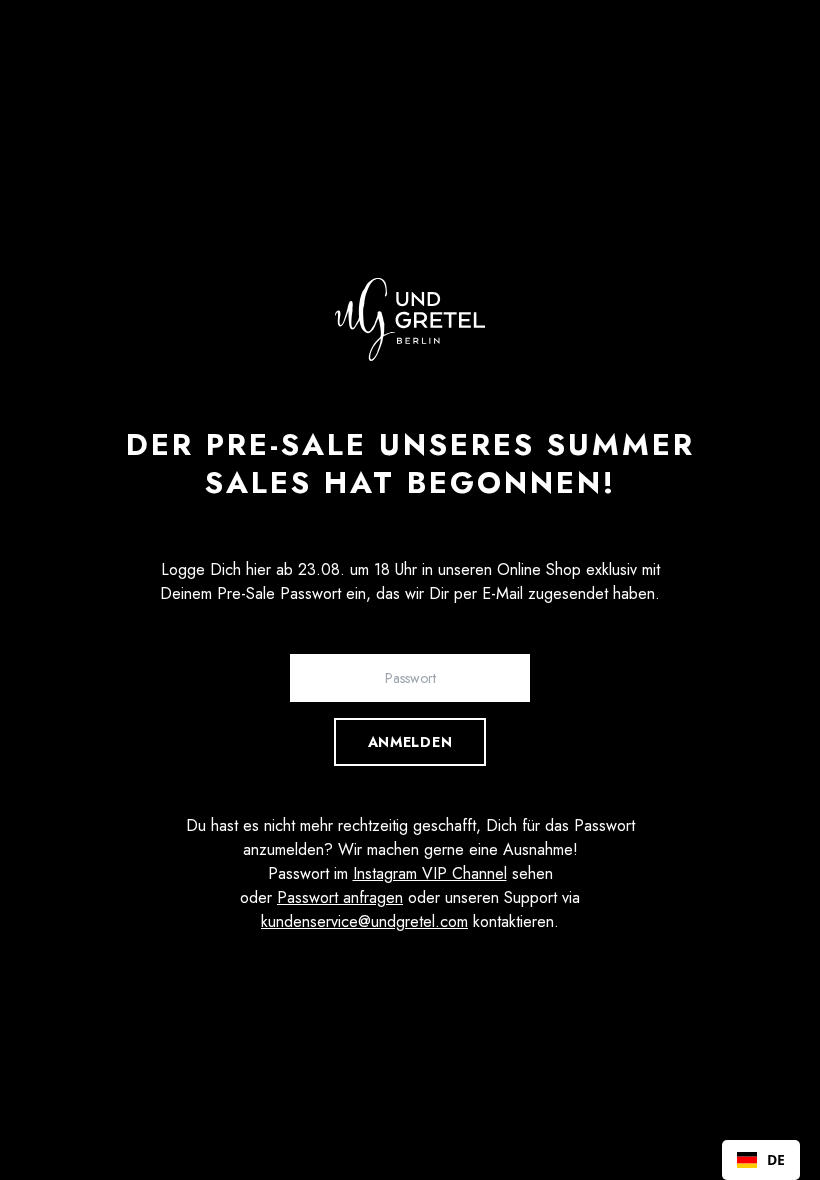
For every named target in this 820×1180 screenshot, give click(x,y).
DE (776, 1159)
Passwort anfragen (340, 897)
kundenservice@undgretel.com (364, 921)
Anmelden (410, 742)
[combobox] (761, 1160)
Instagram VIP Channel (430, 873)
